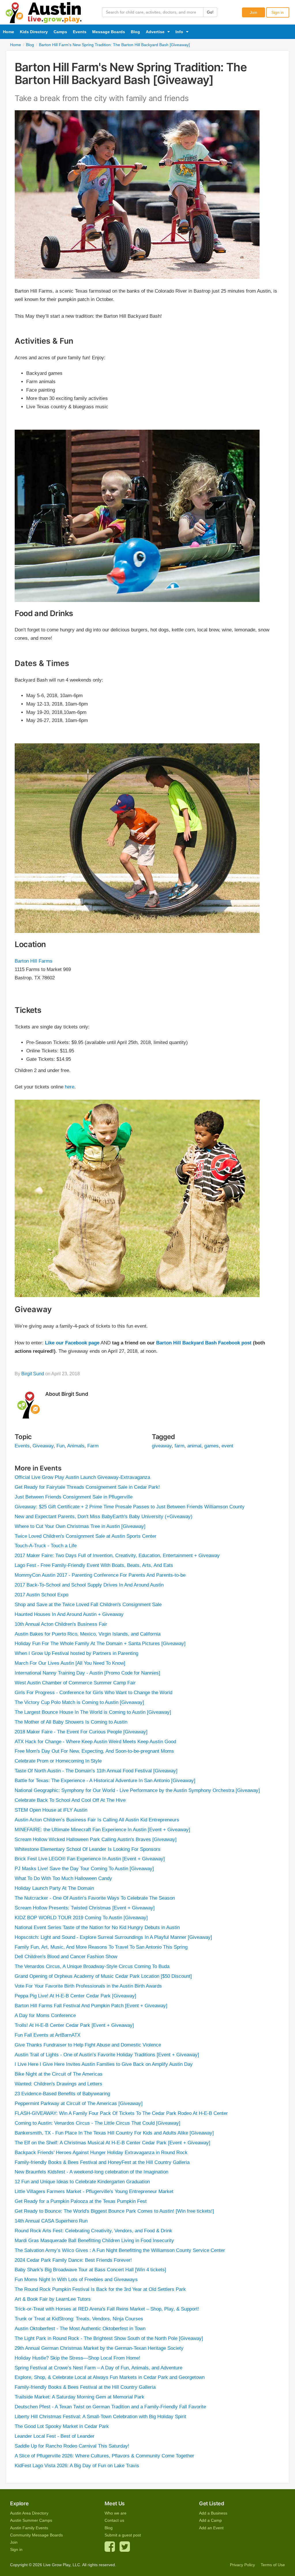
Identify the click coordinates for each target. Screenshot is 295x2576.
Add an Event (211, 2528)
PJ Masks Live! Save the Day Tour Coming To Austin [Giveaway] (84, 1869)
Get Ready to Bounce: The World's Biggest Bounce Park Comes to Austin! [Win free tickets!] (114, 2211)
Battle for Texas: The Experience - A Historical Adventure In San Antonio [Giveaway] (105, 1781)
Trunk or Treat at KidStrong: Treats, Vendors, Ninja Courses (79, 2319)
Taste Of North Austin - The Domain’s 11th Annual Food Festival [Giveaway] (96, 1771)
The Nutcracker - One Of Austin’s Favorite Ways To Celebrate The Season (95, 1898)
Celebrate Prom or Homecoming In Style (58, 1761)
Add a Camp (210, 2520)
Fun (60, 1446)
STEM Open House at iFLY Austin (51, 1810)
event (227, 1446)
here (70, 1087)
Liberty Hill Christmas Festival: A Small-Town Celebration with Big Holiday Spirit (100, 2417)
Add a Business (213, 2513)
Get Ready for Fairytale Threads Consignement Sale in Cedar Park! (87, 1487)
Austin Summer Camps (31, 2520)
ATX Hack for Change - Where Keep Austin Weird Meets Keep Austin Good (95, 1742)
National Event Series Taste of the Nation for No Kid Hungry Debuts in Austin (97, 1927)
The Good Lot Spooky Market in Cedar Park (62, 2426)
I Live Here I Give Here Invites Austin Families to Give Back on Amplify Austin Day (104, 2064)
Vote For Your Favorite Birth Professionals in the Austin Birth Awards (88, 1986)
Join (254, 12)
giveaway (162, 1446)
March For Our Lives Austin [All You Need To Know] (70, 1663)
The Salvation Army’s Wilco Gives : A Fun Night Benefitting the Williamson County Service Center (120, 2250)
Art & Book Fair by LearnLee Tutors (53, 2299)
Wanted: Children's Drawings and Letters (58, 2084)
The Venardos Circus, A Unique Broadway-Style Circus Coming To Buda (92, 1966)
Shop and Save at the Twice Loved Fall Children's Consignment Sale (88, 1605)
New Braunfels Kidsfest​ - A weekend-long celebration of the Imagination (91, 2172)
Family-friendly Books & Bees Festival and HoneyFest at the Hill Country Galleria (102, 2162)
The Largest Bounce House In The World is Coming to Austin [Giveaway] (93, 1712)
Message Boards (109, 32)
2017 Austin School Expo (41, 1595)
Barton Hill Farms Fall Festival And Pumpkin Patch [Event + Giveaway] (91, 2006)
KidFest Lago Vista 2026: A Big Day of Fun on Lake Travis (77, 2466)
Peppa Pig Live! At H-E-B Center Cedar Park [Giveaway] (75, 1996)
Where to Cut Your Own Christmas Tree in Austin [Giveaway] (80, 1526)
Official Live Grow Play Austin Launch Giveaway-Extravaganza (82, 1477)
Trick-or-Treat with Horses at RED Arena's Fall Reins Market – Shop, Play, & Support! (107, 2309)
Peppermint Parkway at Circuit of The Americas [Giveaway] (79, 2103)
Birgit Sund (33, 1374)
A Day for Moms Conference (45, 2015)
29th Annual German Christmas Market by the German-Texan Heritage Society (99, 2348)
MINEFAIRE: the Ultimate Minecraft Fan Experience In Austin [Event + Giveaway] (102, 1830)
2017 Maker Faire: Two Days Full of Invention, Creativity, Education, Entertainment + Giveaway (117, 1555)
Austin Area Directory (29, 2513)
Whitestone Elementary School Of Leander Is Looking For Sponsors (88, 1849)
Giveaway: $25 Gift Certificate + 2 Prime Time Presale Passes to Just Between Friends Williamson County (130, 1507)
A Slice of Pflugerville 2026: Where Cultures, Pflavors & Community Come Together (104, 2456)
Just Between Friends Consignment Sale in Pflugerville (74, 1497)
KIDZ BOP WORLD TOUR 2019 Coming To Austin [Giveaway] (81, 1918)
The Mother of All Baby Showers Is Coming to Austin (71, 1722)
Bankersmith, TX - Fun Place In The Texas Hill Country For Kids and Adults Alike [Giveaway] (114, 2133)
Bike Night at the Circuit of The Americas (59, 2074)
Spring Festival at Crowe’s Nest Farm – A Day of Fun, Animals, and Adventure (99, 2368)
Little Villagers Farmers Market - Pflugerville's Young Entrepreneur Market (94, 2191)
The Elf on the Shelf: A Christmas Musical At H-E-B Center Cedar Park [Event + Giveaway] (112, 2143)
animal (194, 1446)
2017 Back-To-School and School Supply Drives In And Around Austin (89, 1585)
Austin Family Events (29, 2528)
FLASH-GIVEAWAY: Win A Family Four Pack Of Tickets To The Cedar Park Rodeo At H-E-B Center (121, 2113)
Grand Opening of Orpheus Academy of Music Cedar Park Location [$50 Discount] (103, 1976)
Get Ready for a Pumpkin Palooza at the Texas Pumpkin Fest (81, 2201)
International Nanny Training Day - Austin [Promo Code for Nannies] (87, 1673)
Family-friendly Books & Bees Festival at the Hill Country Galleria (85, 2387)
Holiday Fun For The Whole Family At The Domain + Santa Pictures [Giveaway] (100, 1644)
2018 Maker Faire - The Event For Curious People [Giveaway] (81, 1732)
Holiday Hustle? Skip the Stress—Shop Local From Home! (77, 2358)
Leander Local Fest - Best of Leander (55, 2436)
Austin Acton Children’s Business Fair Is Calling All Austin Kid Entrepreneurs (97, 1820)
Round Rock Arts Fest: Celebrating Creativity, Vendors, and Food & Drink (93, 2231)
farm (179, 1446)
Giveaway (43, 1446)
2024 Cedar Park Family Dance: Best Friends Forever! (73, 2260)
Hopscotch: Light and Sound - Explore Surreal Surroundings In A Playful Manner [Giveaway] (113, 1937)
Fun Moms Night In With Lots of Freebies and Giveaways (76, 2280)
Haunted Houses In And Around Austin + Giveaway (69, 1614)
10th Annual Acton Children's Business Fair (61, 1624)
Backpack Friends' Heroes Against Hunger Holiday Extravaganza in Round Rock (101, 2153)
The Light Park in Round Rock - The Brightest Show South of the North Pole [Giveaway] (109, 2338)
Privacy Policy (242, 2565)
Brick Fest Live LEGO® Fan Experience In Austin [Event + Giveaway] (90, 1859)
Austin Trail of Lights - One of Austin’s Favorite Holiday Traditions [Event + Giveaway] (107, 2055)
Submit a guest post (123, 2535)
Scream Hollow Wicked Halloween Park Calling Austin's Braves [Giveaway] (96, 1839)
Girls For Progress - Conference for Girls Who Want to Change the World (93, 1693)
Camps (60, 32)
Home (8, 32)
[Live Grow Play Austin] (44, 11)
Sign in (278, 12)
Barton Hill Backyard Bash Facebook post (204, 1343)
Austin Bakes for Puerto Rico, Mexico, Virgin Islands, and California (88, 1634)
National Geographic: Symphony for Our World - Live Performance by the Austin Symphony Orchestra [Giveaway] (137, 1790)
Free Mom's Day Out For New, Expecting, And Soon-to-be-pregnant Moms (94, 1751)
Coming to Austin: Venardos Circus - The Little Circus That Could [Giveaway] (98, 2123)
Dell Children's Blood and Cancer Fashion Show (66, 1957)
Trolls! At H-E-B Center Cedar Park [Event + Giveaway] (74, 2025)
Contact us (114, 2520)
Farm (93, 1446)
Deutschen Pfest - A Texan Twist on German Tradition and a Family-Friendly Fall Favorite (110, 2407)
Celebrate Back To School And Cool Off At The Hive (70, 1800)
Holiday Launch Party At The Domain (54, 1888)
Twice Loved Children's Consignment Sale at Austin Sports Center (86, 1536)
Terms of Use (273, 2565)
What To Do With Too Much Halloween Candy (63, 1878)
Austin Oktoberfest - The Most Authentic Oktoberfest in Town (80, 2329)
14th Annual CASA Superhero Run (51, 2221)
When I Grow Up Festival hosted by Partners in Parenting (76, 1653)
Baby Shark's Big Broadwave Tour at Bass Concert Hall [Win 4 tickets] (90, 2270)
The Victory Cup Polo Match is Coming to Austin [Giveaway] (79, 1702)
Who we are (116, 2513)
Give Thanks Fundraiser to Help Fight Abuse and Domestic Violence (88, 2045)
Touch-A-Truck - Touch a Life (46, 1546)
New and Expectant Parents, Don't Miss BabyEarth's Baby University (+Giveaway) (104, 1517)
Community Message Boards (36, 2535)
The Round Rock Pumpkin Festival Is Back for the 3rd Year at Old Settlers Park (100, 2289)
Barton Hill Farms (34, 961)
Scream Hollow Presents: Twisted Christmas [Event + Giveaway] (85, 1908)
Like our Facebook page (72, 1343)
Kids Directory (34, 32)
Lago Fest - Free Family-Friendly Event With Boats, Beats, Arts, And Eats (94, 1565)
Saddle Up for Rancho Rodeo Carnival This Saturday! (72, 2446)
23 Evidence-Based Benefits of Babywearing (62, 2094)
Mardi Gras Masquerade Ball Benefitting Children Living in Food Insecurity (94, 2241)
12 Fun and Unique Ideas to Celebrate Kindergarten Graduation (82, 2182)
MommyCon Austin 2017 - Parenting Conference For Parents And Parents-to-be (100, 1575)
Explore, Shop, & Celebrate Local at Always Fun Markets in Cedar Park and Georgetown (110, 2377)
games (211, 1446)
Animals (76, 1446)
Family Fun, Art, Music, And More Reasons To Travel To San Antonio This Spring (101, 1947)
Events (80, 32)
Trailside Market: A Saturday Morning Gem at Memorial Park (80, 2397)
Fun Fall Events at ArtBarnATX (48, 2035)
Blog (135, 32)
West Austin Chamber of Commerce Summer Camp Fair (75, 1683)
